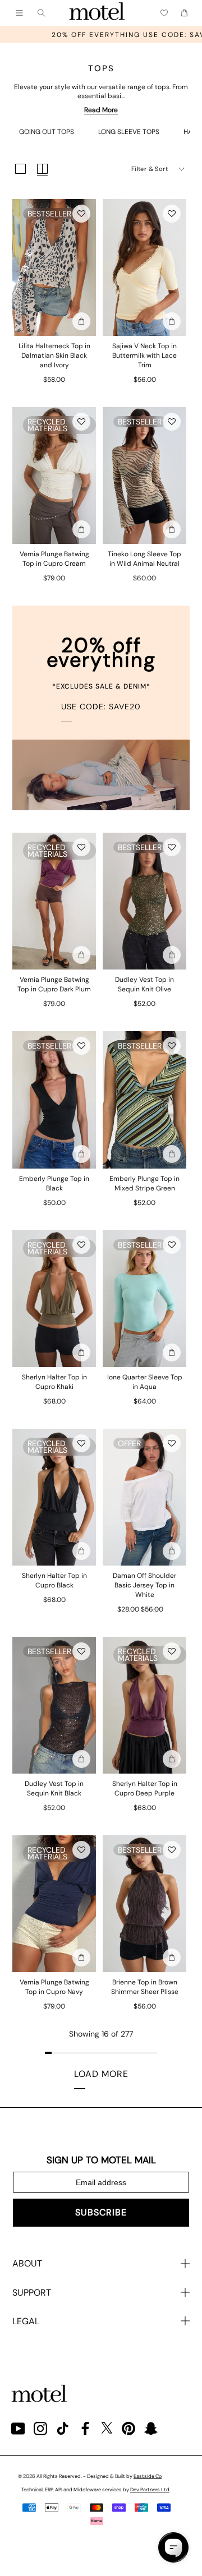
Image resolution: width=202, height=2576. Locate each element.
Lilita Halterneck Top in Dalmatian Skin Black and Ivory (54, 356)
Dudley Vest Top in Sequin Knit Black (54, 1788)
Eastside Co (148, 2476)
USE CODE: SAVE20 (101, 707)
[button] (81, 214)
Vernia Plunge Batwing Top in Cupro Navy (54, 1987)
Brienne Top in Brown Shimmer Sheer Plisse (145, 1987)
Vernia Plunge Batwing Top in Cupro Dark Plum (54, 984)
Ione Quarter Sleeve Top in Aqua (145, 1382)
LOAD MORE (101, 2074)
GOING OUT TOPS (47, 132)
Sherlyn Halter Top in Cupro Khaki (54, 1382)
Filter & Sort (150, 169)
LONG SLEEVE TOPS (129, 132)
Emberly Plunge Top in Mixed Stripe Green (144, 1183)
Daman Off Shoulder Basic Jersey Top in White (144, 1585)
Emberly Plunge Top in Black (54, 1183)
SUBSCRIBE (101, 2212)
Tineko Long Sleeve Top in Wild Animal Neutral (144, 559)
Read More (101, 110)
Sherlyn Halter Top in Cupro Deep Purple (145, 1788)
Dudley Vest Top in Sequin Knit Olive (144, 984)
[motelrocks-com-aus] (97, 13)
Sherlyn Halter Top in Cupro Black (54, 1580)
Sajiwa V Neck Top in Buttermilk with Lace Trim (144, 356)
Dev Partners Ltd (150, 2490)
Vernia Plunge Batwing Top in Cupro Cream (54, 559)
